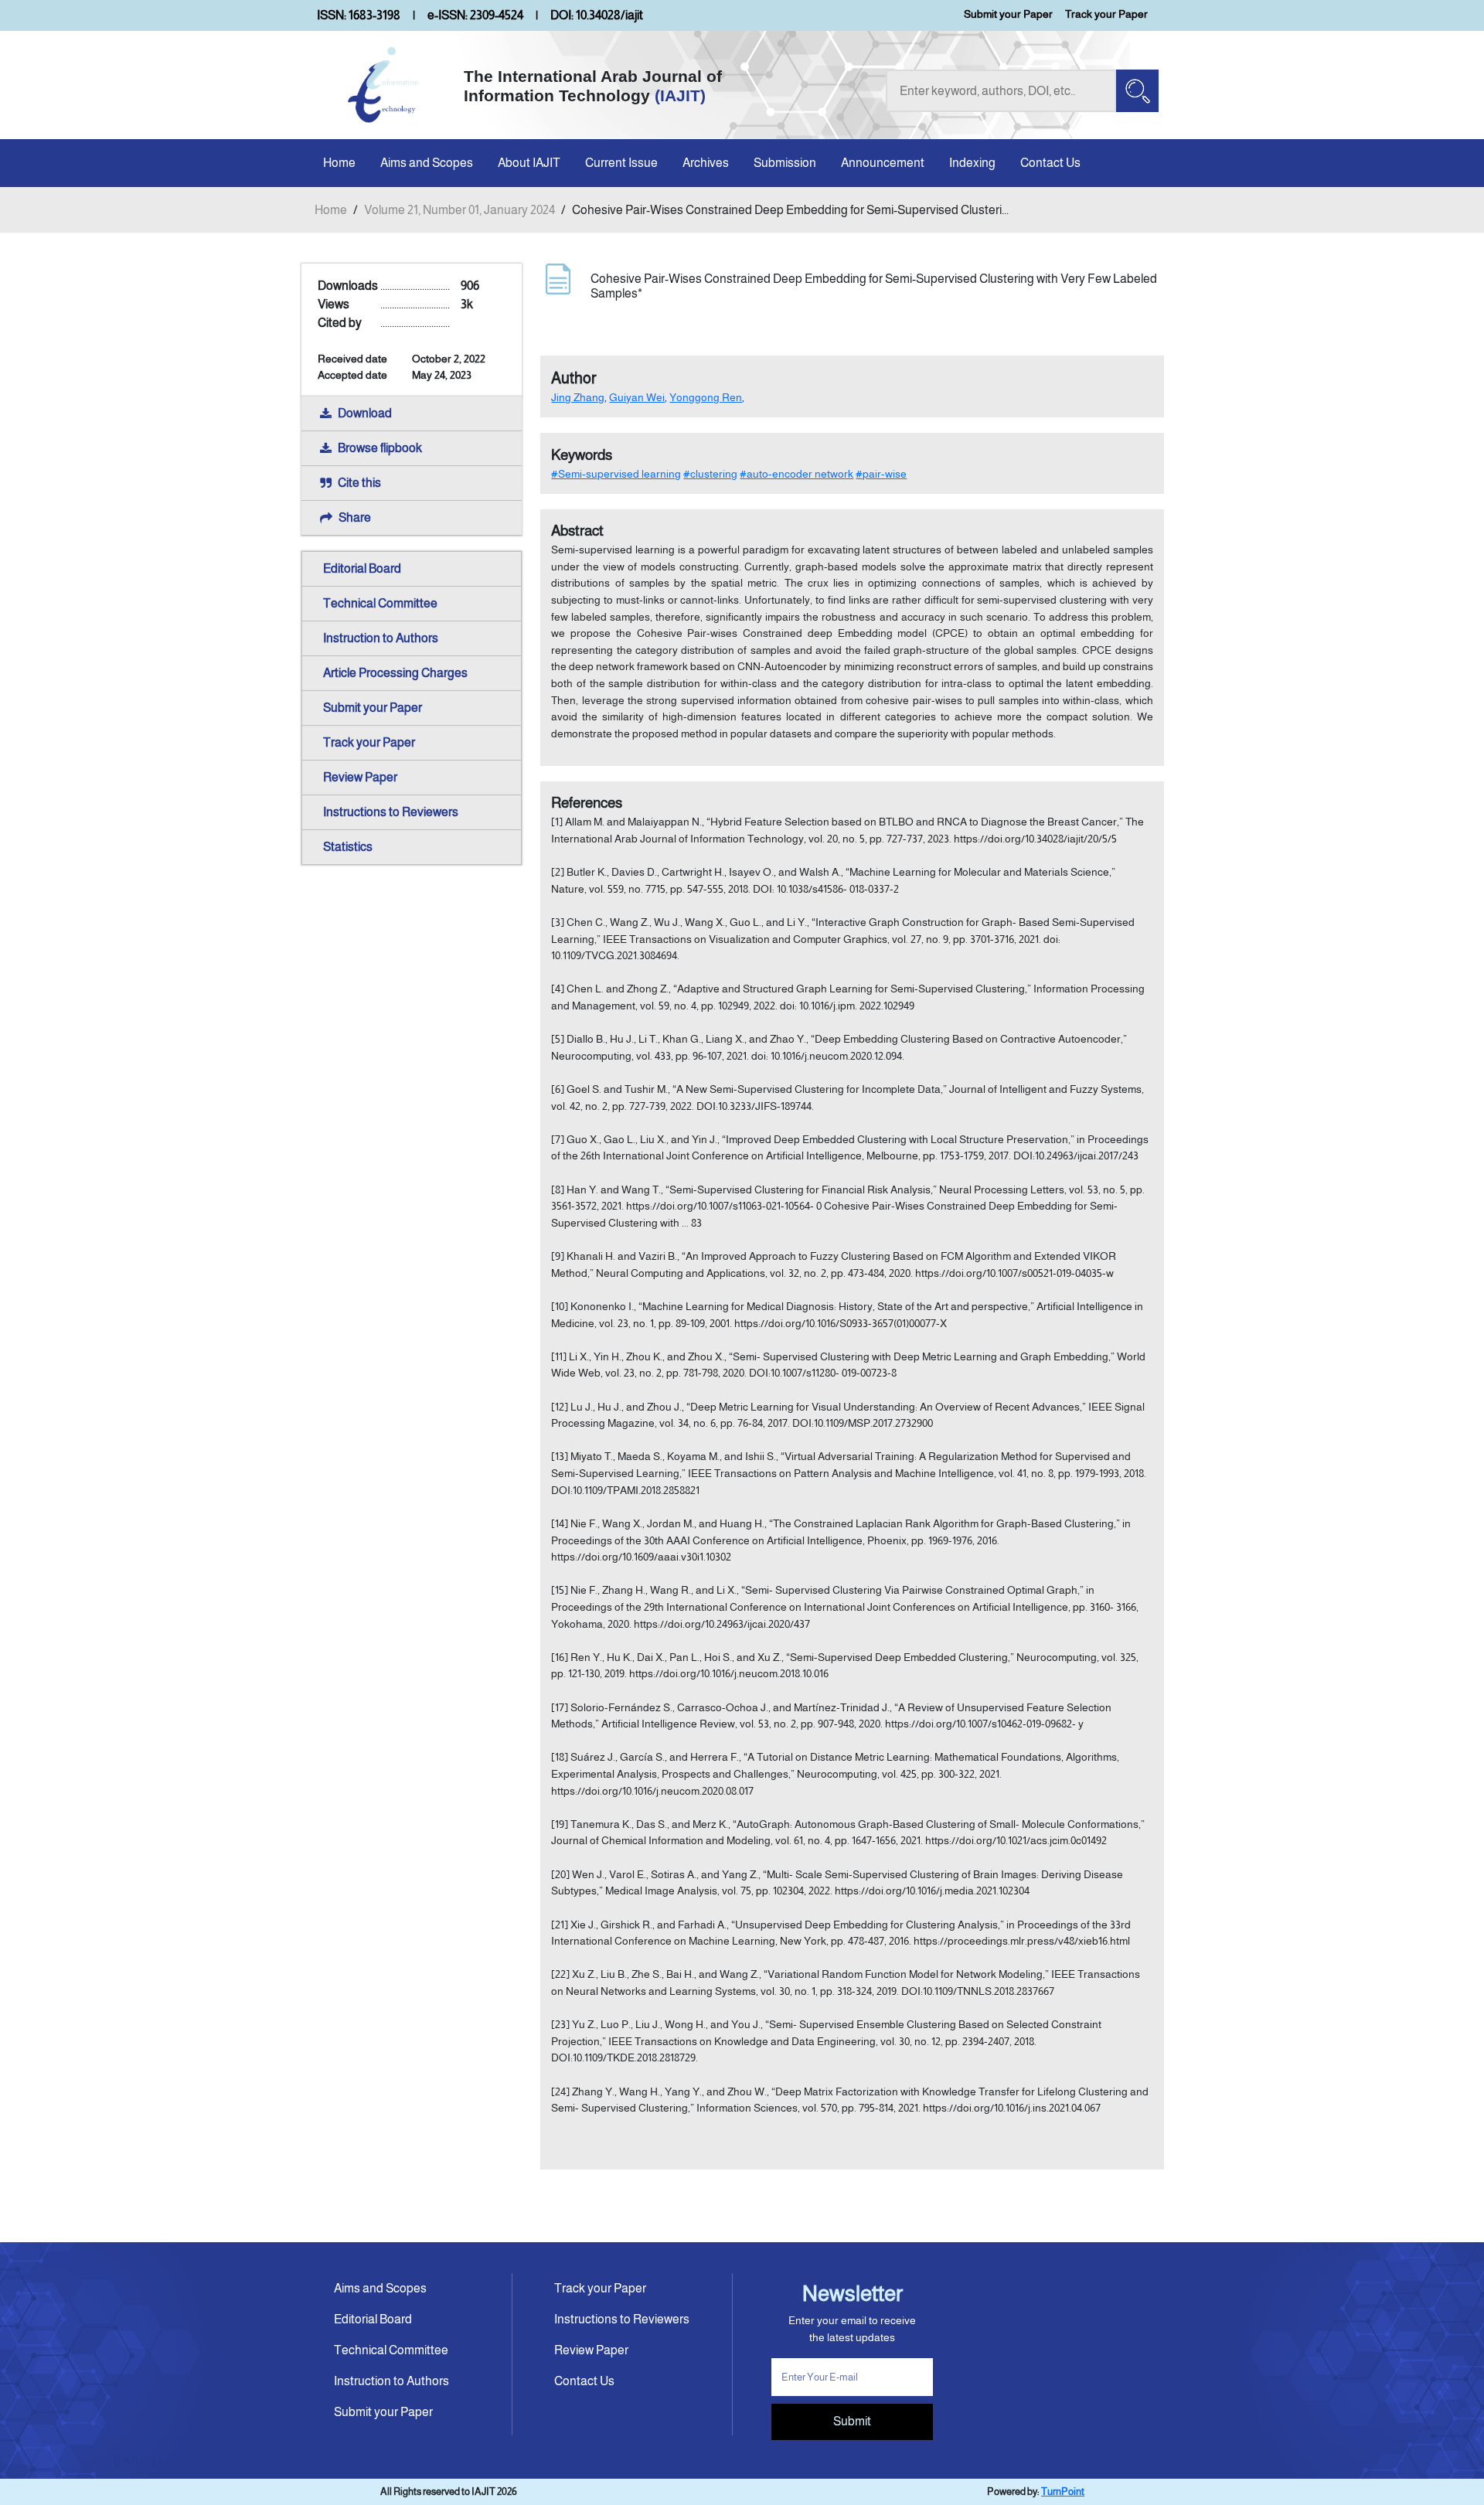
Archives (706, 163)
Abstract (577, 531)
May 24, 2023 (442, 375)
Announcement (883, 163)
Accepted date (352, 375)
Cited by (340, 323)
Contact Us (1050, 163)
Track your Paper (1106, 14)
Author (574, 378)
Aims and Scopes (427, 163)
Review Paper (360, 777)
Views (334, 304)
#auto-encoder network (796, 474)
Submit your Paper (1008, 14)
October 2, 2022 (449, 359)
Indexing (972, 163)
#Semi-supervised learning (616, 474)
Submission (785, 163)
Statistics (348, 847)
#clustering (710, 474)
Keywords (582, 455)
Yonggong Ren (706, 397)
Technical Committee (380, 603)
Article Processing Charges (395, 673)
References (587, 803)
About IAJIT (529, 163)
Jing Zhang (578, 397)
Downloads (348, 286)
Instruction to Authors (381, 638)
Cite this (359, 483)
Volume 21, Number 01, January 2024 (459, 210)
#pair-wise (881, 474)
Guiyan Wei (637, 397)
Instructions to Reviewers (391, 812)
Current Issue (621, 163)
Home (339, 163)
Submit (852, 2421)
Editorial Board (362, 568)
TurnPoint (1063, 2491)
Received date (352, 359)
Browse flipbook (380, 448)
